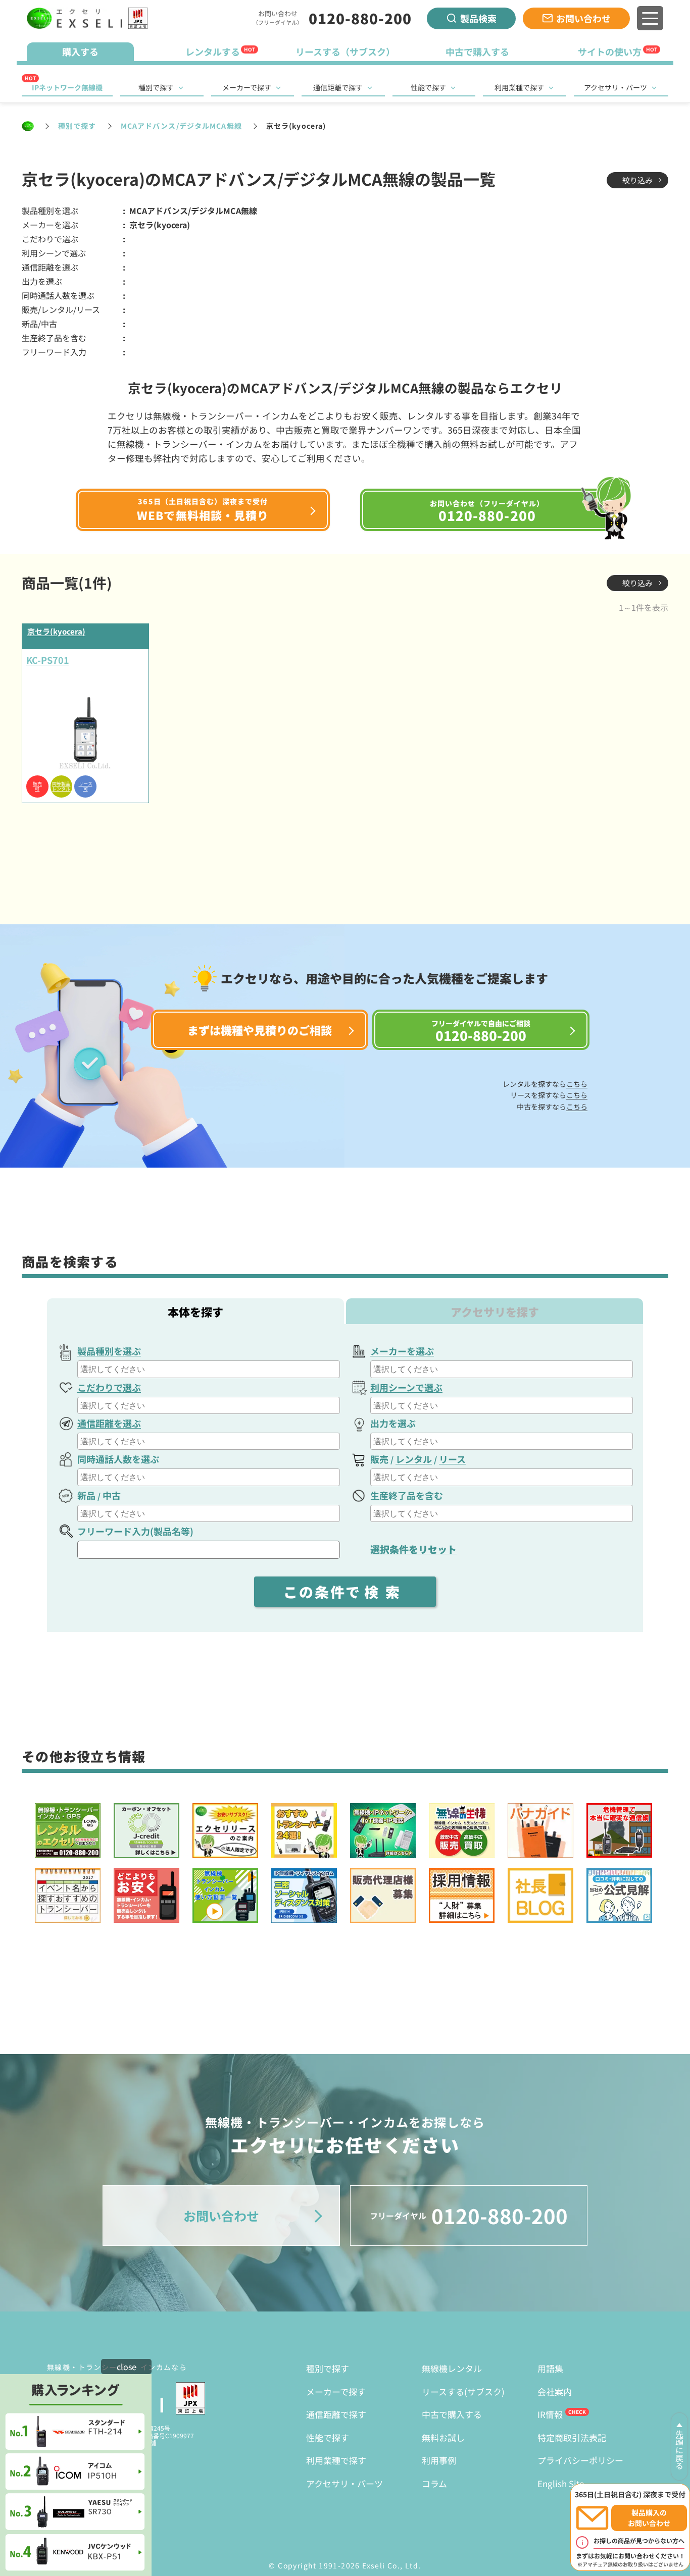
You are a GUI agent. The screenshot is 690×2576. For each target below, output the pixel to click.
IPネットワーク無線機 (67, 87)
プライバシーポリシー (580, 2460)
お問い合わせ (583, 18)
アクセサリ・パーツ (615, 87)
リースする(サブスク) (463, 2391)
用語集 (550, 2368)
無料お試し (443, 2437)
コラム (434, 2483)
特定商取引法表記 (572, 2437)
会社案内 (555, 2391)
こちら (577, 1084)
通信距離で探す (338, 87)
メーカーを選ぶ (402, 1351)
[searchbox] (210, 1369)
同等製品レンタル (61, 786)
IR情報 (550, 2414)
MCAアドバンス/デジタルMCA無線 (181, 126)
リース (452, 1459)
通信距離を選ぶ (109, 1423)
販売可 (37, 786)
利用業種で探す (519, 87)
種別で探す (156, 87)
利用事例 (439, 2460)
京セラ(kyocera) (56, 631)
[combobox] (209, 1369)
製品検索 (478, 18)
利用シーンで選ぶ (406, 1387)
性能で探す (428, 87)
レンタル (414, 1459)
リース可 (86, 786)
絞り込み (637, 180)
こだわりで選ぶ (109, 1387)
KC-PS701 (48, 660)
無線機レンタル (452, 2368)
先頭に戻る (679, 2450)
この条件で (345, 1592)
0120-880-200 (360, 18)
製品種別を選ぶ (109, 1351)
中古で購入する (452, 2414)
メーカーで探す (247, 87)
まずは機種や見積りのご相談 (260, 1030)
